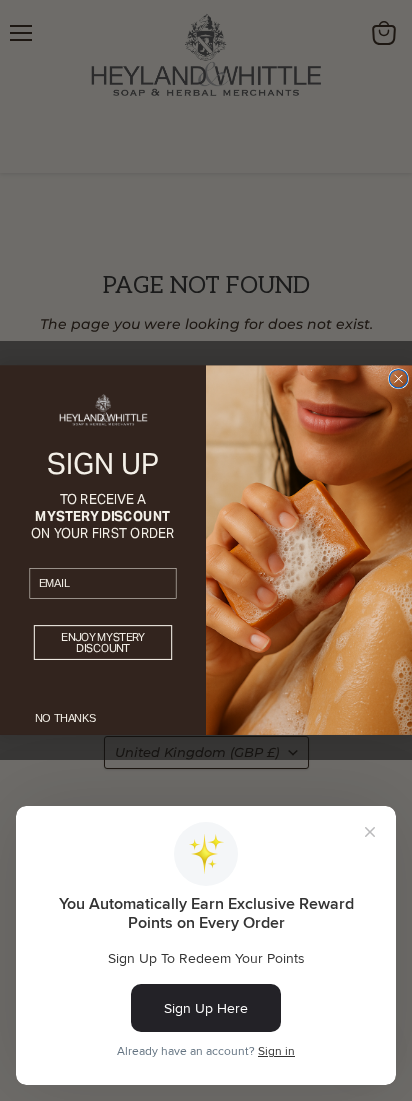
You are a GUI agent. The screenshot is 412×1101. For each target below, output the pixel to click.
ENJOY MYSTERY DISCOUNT (102, 643)
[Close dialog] (398, 379)
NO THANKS (65, 719)
